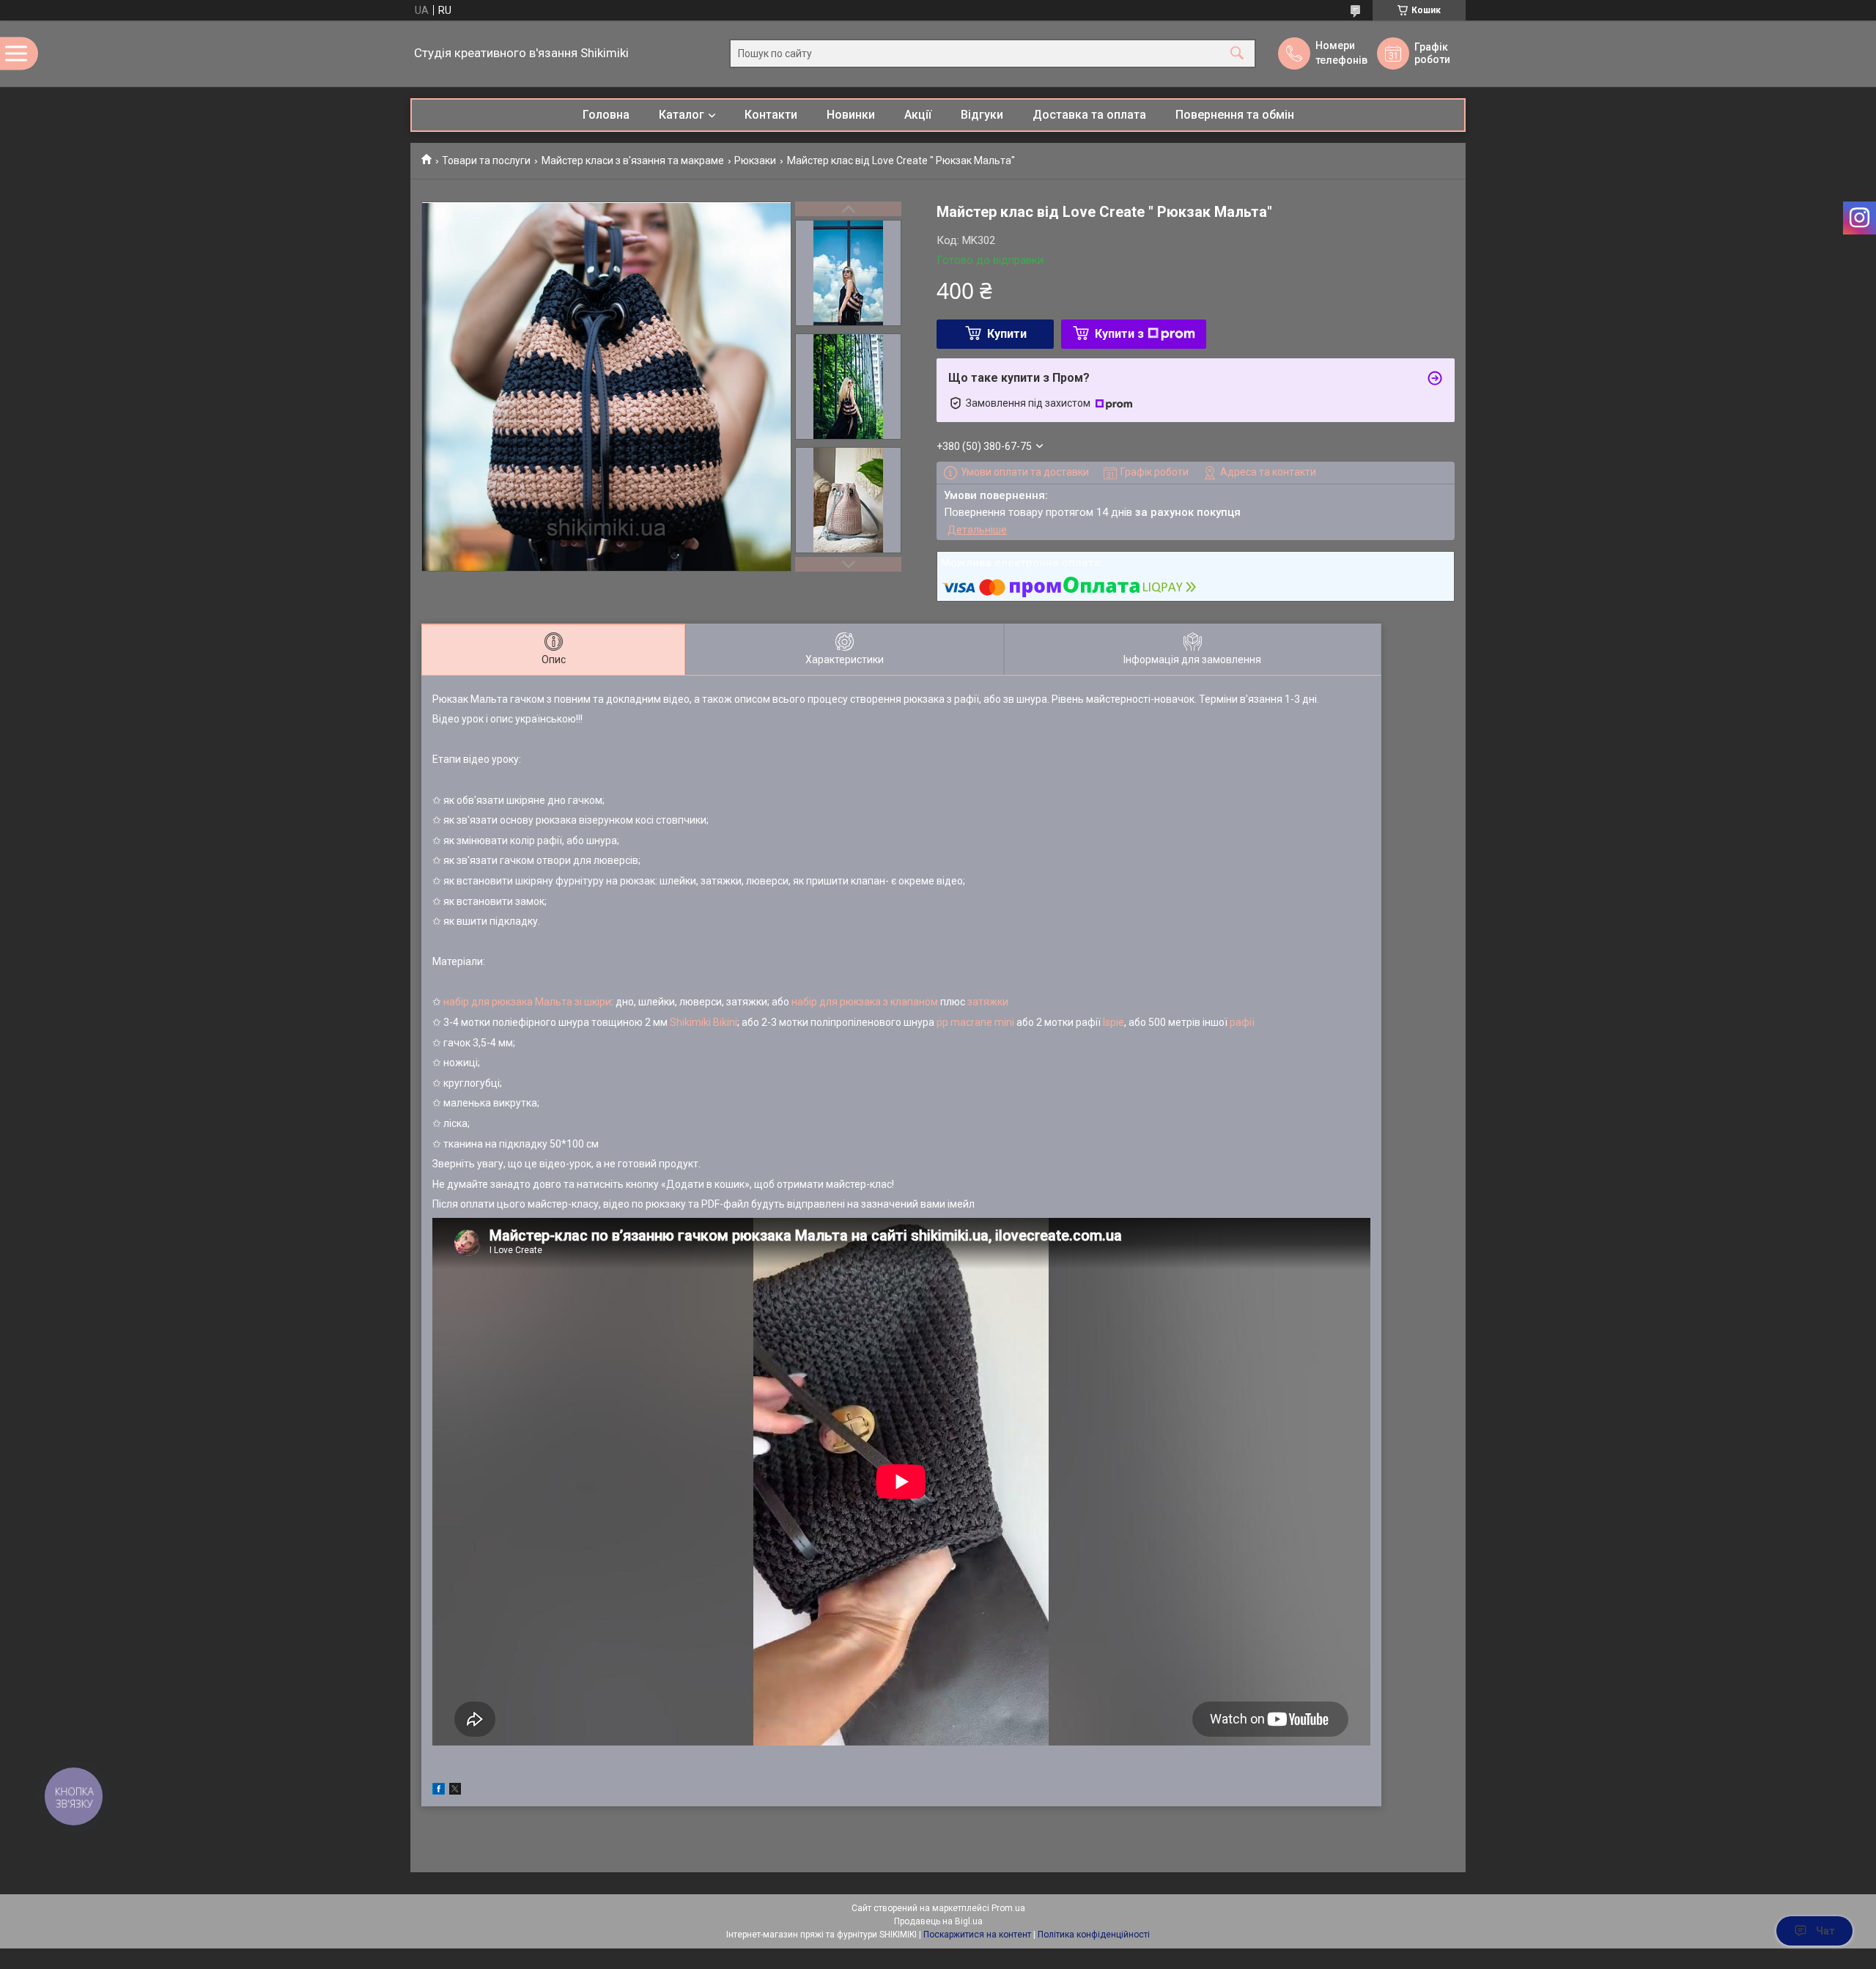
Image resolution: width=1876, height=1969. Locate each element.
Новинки (851, 115)
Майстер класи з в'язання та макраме (633, 160)
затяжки (988, 1002)
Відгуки (982, 115)
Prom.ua (1008, 1908)
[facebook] (439, 1791)
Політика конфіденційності (1094, 1935)
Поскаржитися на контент (977, 1935)
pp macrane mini (975, 1022)
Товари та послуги (486, 160)
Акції (918, 115)
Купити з (1119, 334)
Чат (1825, 1931)
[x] (455, 1791)
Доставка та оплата (1089, 115)
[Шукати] (1237, 54)
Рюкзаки (755, 160)
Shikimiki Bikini (703, 1022)
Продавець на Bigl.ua (938, 1921)
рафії (1242, 1022)
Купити (1007, 334)
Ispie (1114, 1022)
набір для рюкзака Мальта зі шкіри (527, 1002)
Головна (606, 115)
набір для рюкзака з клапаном (865, 1002)
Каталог (682, 115)
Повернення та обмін (1235, 115)
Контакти (771, 115)
